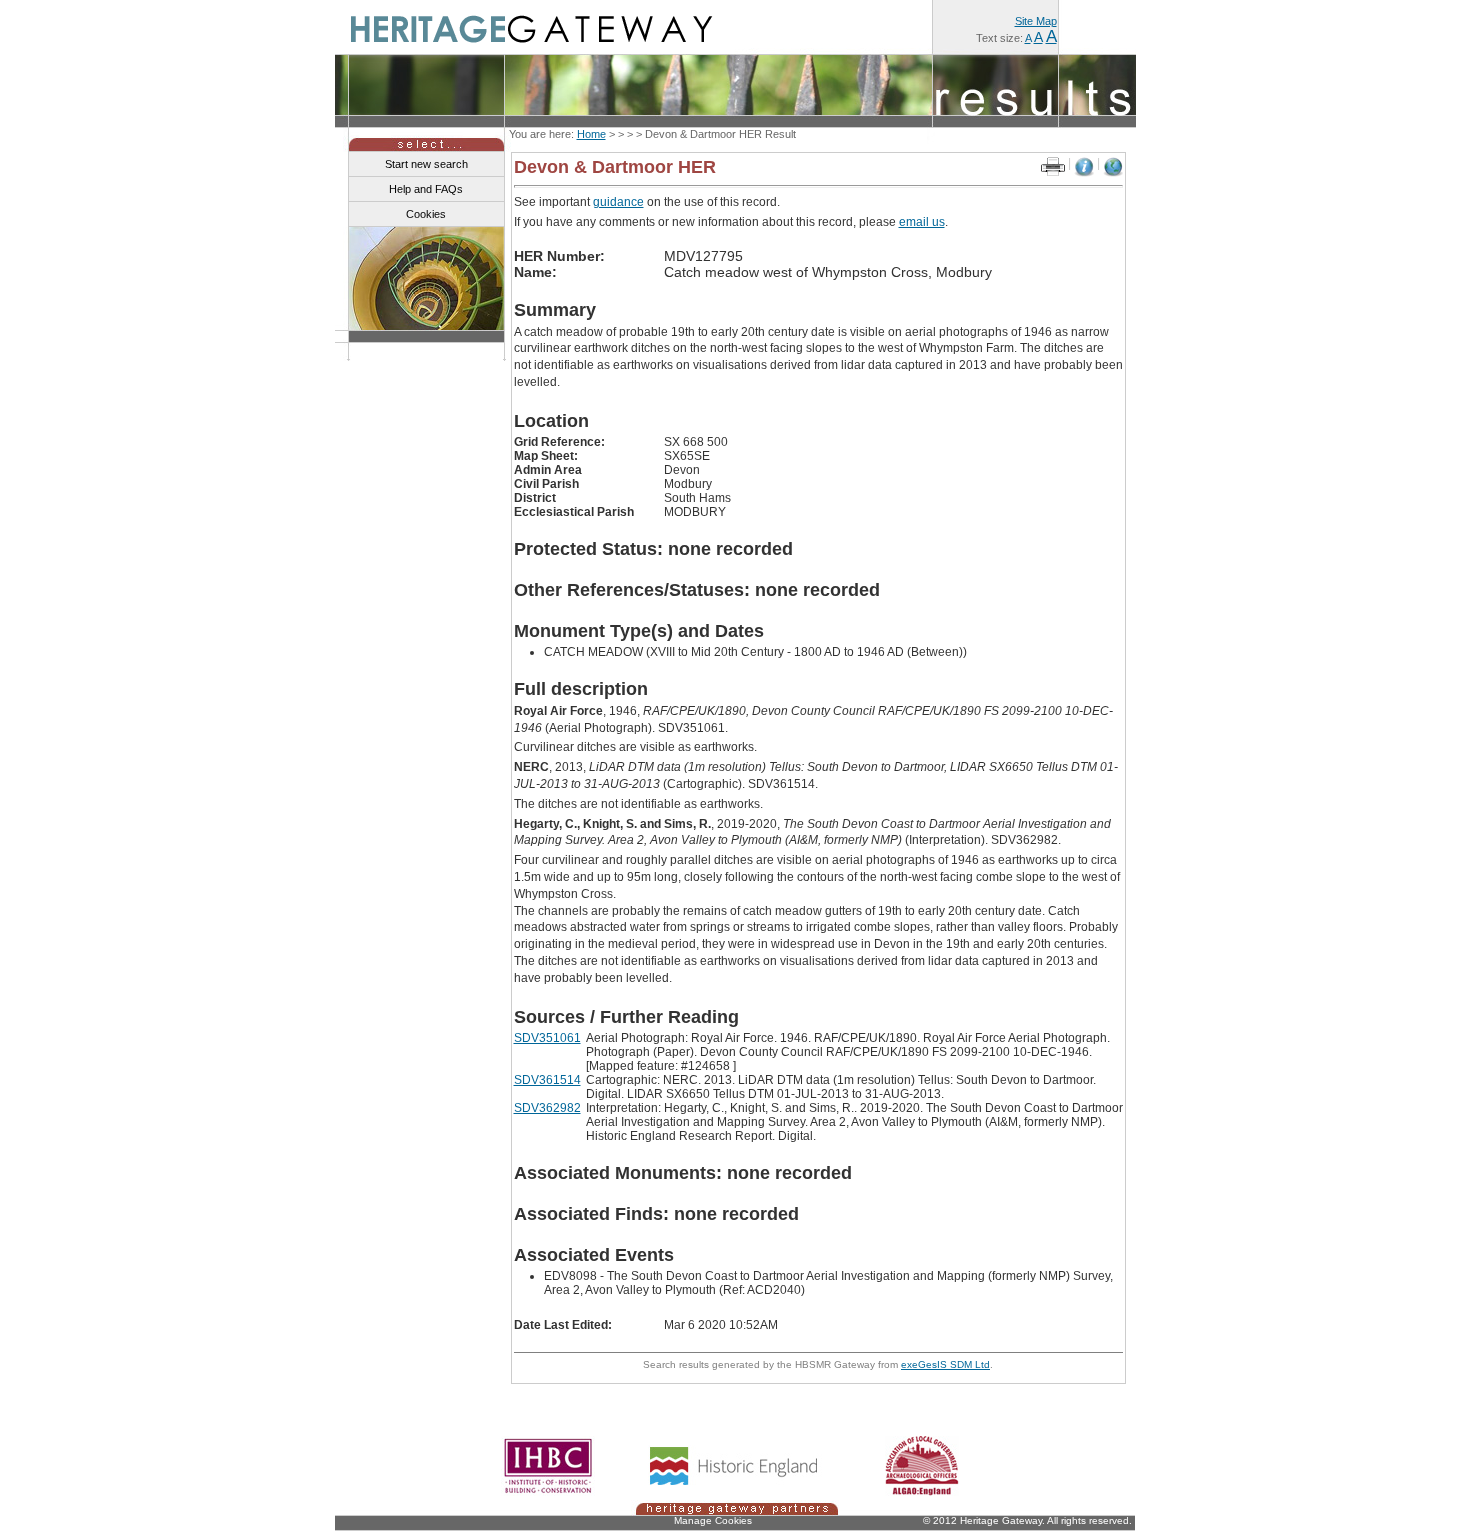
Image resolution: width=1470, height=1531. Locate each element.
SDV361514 (547, 1080)
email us (922, 222)
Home (591, 134)
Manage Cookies (713, 1520)
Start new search (426, 164)
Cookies (426, 214)
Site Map (1036, 21)
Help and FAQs (426, 189)
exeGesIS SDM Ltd (945, 1364)
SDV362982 (547, 1108)
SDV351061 (547, 1038)
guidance (618, 202)
